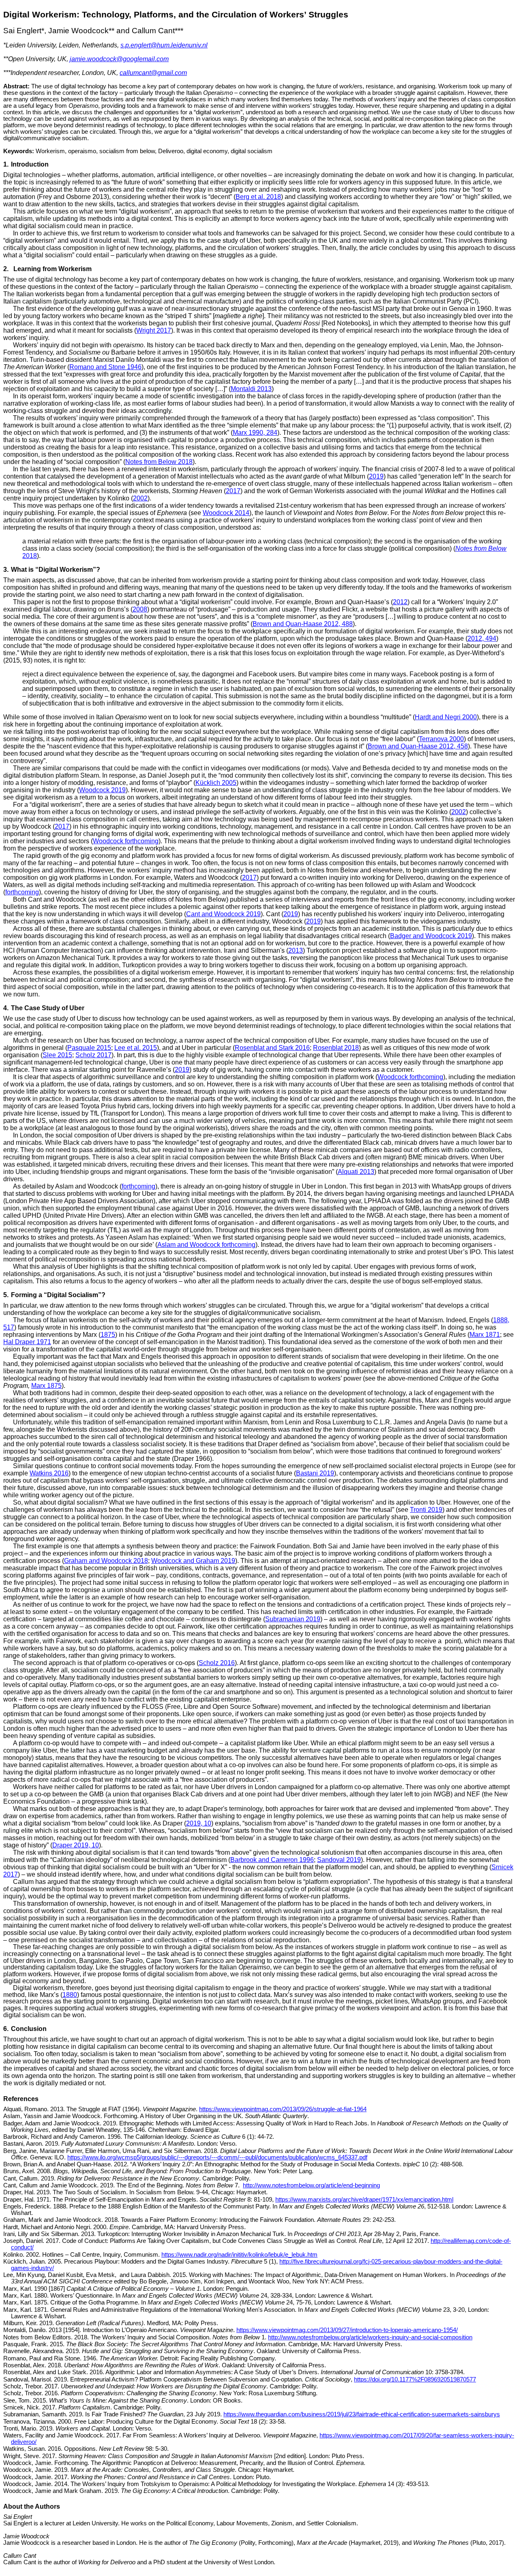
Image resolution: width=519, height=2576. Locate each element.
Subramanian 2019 (293, 1619)
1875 (108, 1335)
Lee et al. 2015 (136, 1048)
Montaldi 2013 (251, 389)
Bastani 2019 (315, 1473)
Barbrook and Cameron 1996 (272, 1860)
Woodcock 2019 (102, 790)
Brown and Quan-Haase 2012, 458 (418, 746)
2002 (140, 498)
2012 (400, 602)
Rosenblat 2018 (336, 1048)
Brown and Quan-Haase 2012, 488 (303, 624)
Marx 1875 (46, 1386)
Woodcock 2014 (226, 513)
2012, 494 (482, 638)
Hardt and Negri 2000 (446, 717)
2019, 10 (199, 1823)
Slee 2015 (57, 1055)
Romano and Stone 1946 (105, 367)
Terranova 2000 (441, 739)
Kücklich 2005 (216, 783)
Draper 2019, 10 (76, 1845)
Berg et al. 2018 (258, 197)
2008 (140, 609)
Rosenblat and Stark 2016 (272, 1048)
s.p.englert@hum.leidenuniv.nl (164, 45)
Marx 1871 (485, 1335)
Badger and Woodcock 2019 (431, 936)
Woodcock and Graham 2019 (193, 1561)
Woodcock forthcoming (126, 841)
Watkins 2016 (49, 1473)
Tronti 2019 (426, 1510)
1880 (70, 1995)
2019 (376, 476)
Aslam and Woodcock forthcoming (206, 1245)
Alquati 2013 (356, 1172)
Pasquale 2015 (89, 1048)
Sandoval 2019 (339, 1860)
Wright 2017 (154, 330)
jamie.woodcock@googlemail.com (119, 59)
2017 (233, 491)
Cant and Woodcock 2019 (223, 914)
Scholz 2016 (217, 1663)
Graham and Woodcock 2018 (106, 1561)
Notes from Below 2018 (159, 462)
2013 (296, 950)
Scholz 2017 (93, 1055)
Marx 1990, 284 (255, 433)
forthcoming (22, 892)
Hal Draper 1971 (27, 1342)
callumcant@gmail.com (153, 73)
